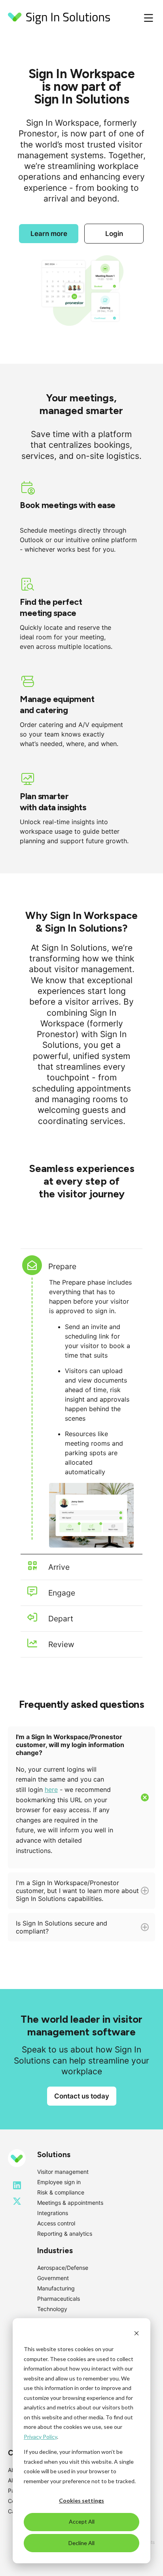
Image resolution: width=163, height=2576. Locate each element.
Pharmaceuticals (59, 2299)
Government (53, 2278)
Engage (62, 1593)
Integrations (53, 2213)
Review (61, 1644)
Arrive (59, 1567)
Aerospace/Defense (63, 2268)
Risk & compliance (61, 2192)
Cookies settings (81, 2500)
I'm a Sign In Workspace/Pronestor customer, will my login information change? (70, 1794)
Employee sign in (59, 2182)
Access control (56, 2223)
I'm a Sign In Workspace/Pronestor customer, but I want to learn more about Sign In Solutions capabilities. (77, 1894)
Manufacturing (56, 2288)
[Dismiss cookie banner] (136, 2334)
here (51, 1790)
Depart (61, 1619)
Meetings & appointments (70, 2203)
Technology (52, 2309)
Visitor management (63, 2172)
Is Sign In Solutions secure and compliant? (62, 1930)
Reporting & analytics (65, 2234)
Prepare (62, 1266)
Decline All (81, 2543)
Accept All (82, 2521)
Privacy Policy (40, 2437)
